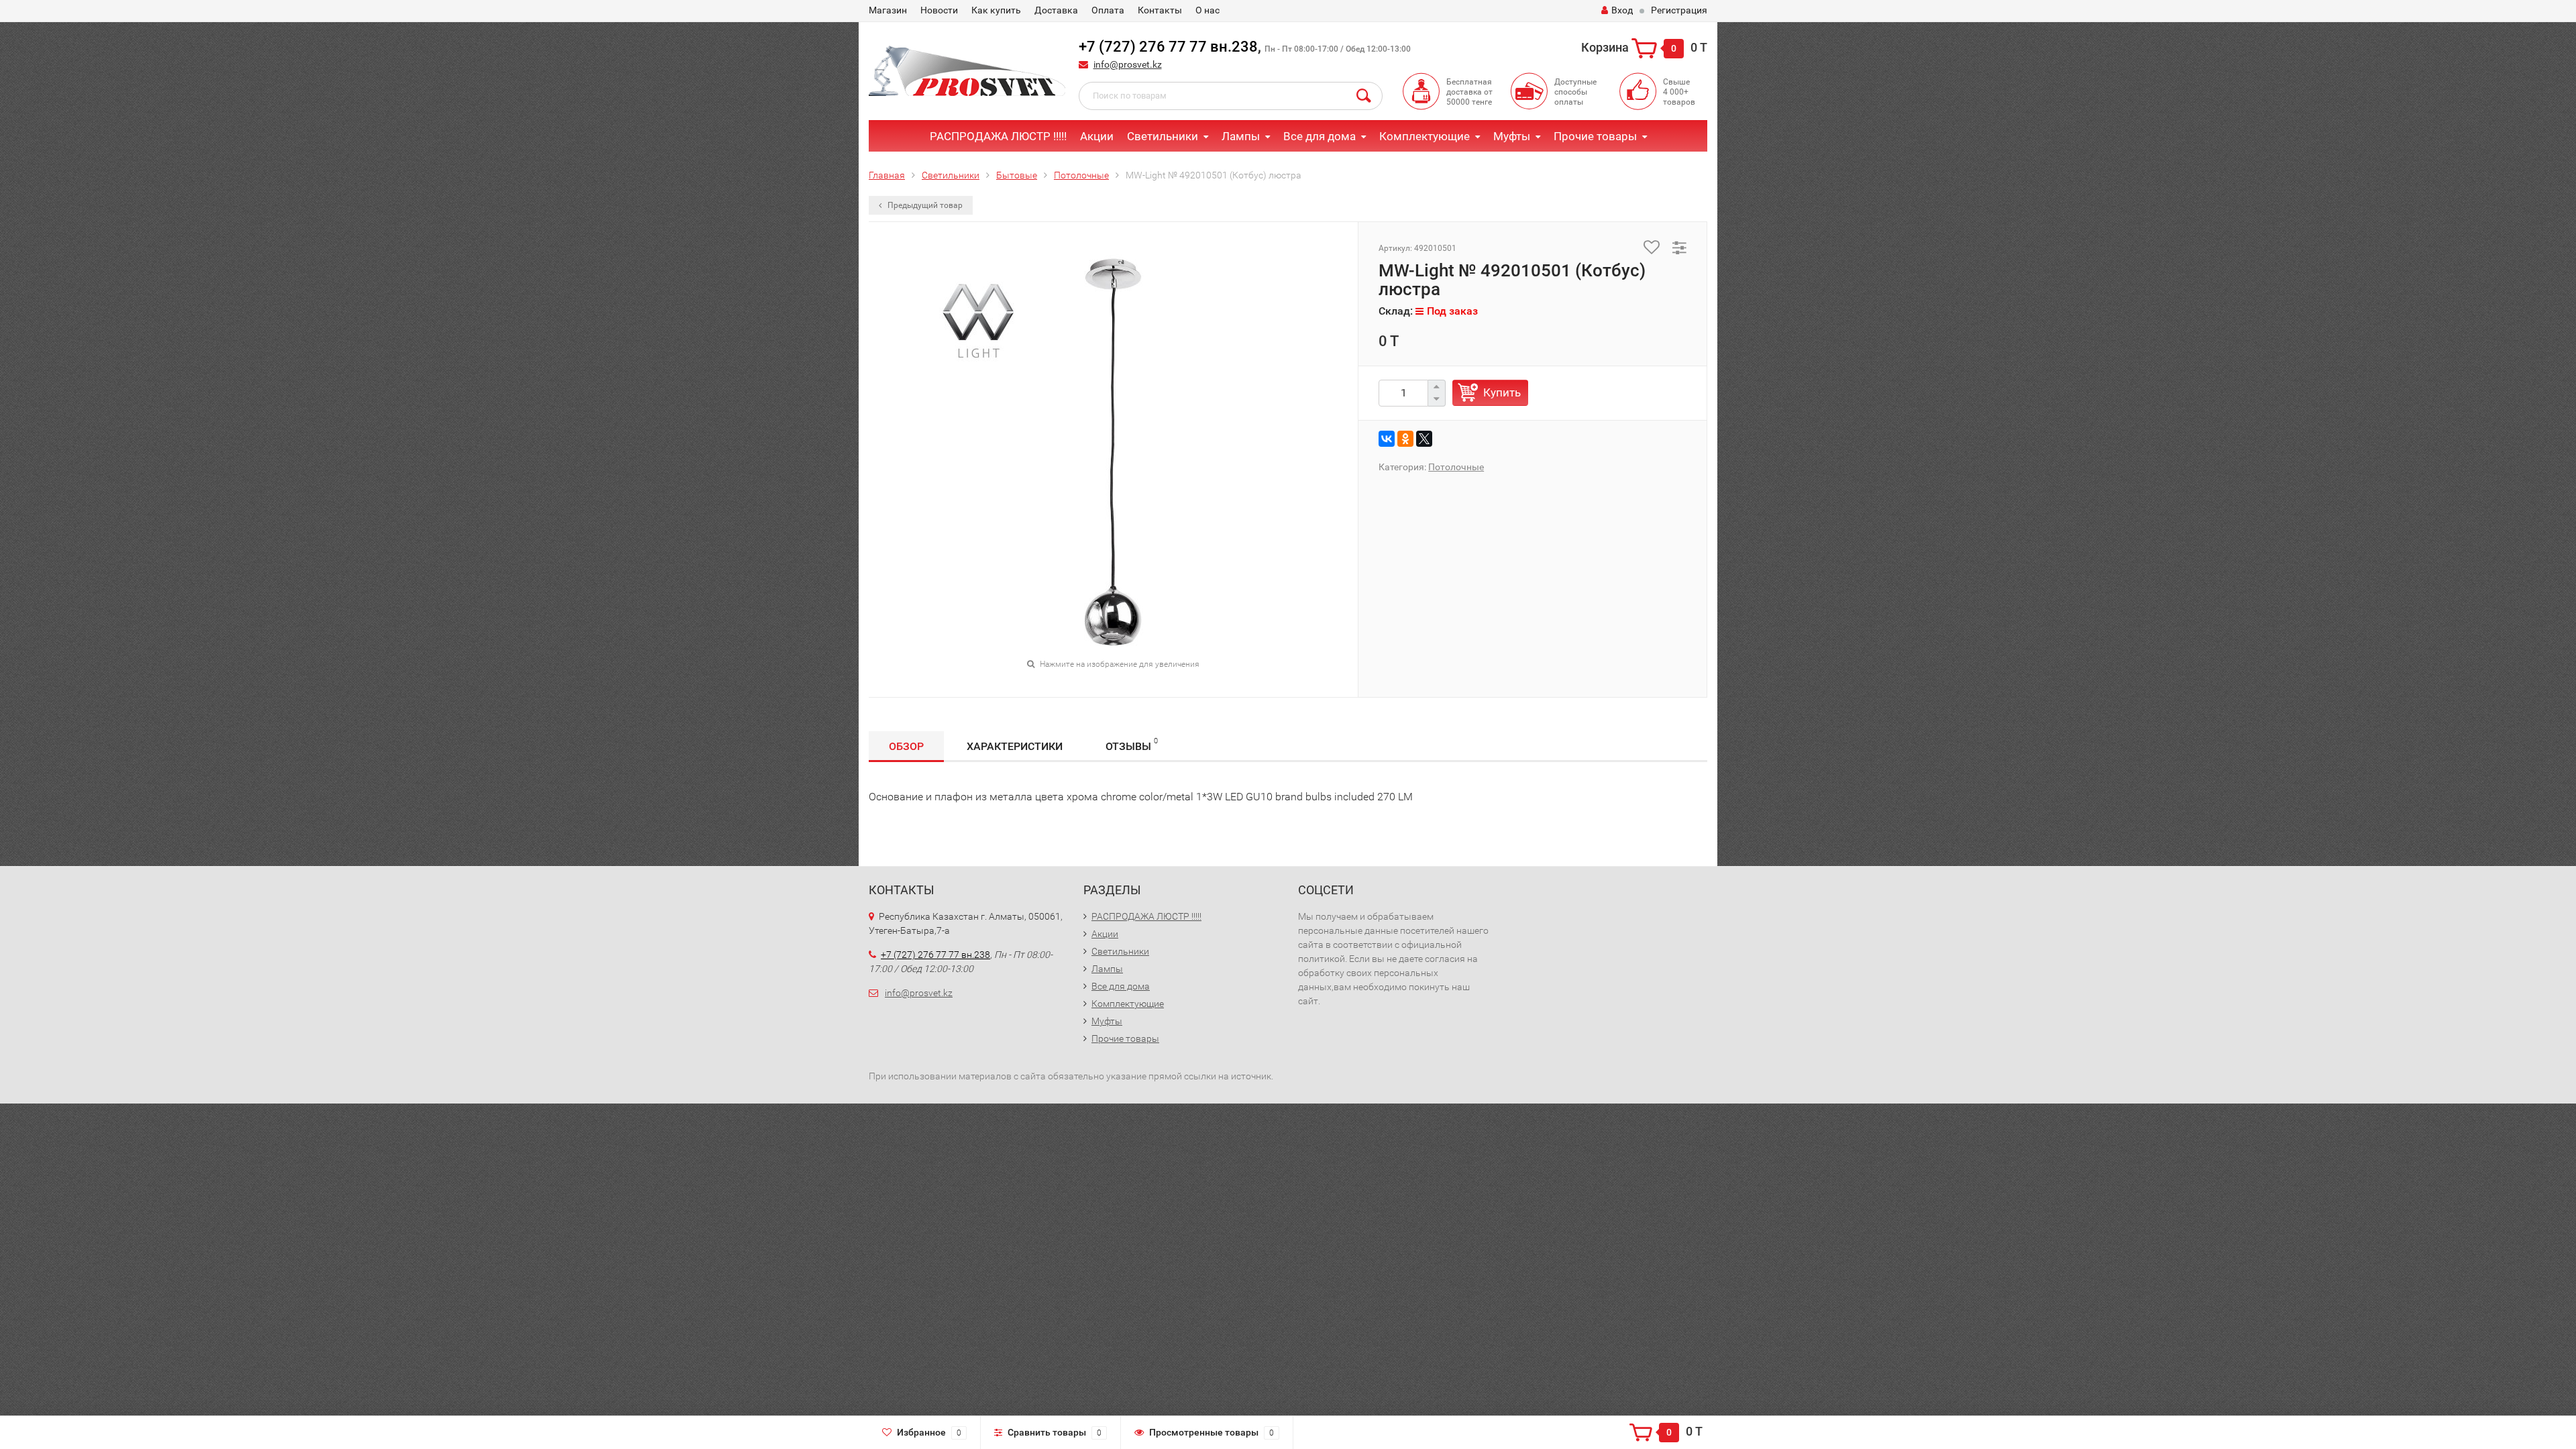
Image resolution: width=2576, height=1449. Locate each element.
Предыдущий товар (924, 205)
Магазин (888, 10)
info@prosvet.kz (1128, 64)
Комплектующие (1425, 136)
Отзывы (1132, 745)
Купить (1502, 392)
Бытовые (1017, 175)
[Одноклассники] (1405, 439)
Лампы (1241, 136)
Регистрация (1679, 10)
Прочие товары (1595, 136)
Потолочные (1081, 175)
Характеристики (1015, 746)
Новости (939, 10)
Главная (887, 175)
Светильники (1163, 136)
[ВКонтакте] (1387, 439)
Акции (1097, 136)
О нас (1207, 10)
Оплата (1108, 10)
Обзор (906, 746)
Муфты (1512, 136)
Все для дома (1320, 136)
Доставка (1056, 10)
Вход (1622, 10)
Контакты (1160, 10)
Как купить (996, 10)
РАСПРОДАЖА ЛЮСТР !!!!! (998, 136)
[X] (1424, 439)
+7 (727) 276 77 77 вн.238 (1168, 47)
